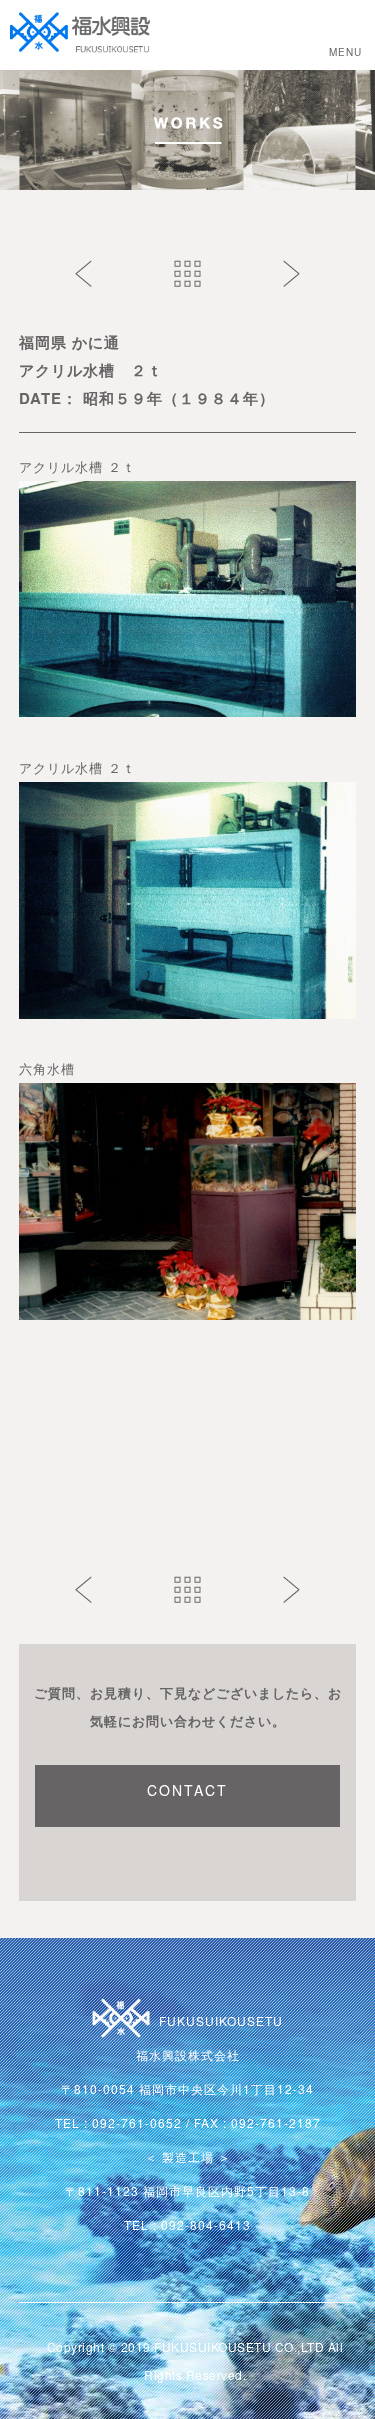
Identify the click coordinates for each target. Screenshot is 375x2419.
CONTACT (187, 1790)
